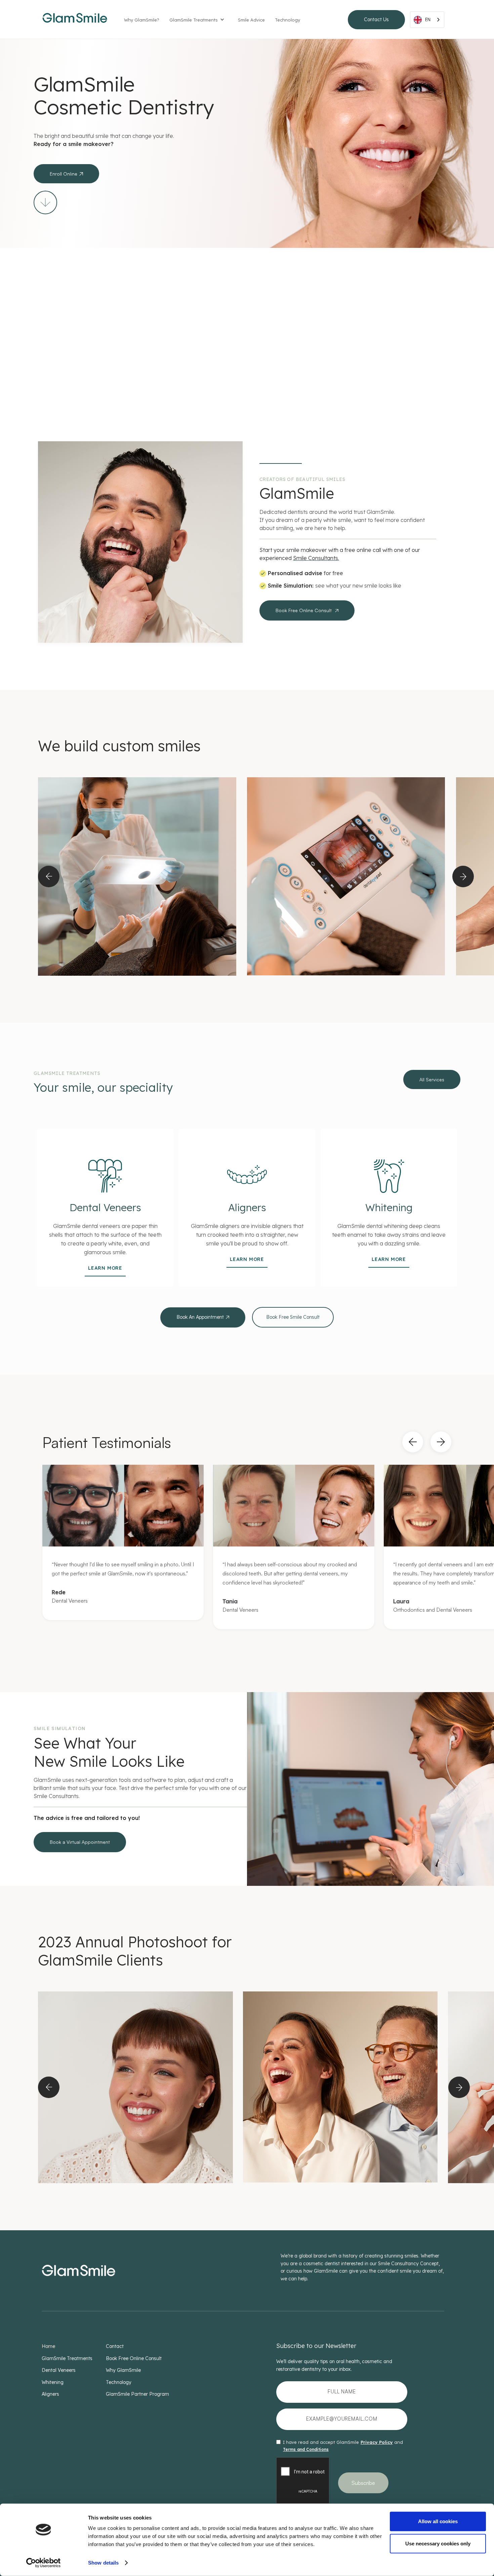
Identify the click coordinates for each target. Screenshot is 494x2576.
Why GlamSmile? (142, 20)
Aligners (50, 2394)
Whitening (53, 2382)
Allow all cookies (438, 2521)
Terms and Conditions (306, 2449)
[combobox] (427, 20)
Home (48, 2346)
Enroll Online (66, 174)
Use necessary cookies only (438, 2543)
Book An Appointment (203, 1317)
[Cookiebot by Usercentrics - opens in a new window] (44, 2563)
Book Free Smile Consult (293, 1317)
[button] (200, 21)
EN (428, 20)
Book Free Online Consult (307, 610)
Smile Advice (251, 20)
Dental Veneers (59, 2370)
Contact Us (376, 20)
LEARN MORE (105, 1268)
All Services (432, 1079)
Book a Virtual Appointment (80, 1842)
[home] (75, 20)
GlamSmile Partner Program (137, 2394)
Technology (287, 20)
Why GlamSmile (123, 2370)
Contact (115, 2346)
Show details (103, 2563)
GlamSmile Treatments (194, 20)
